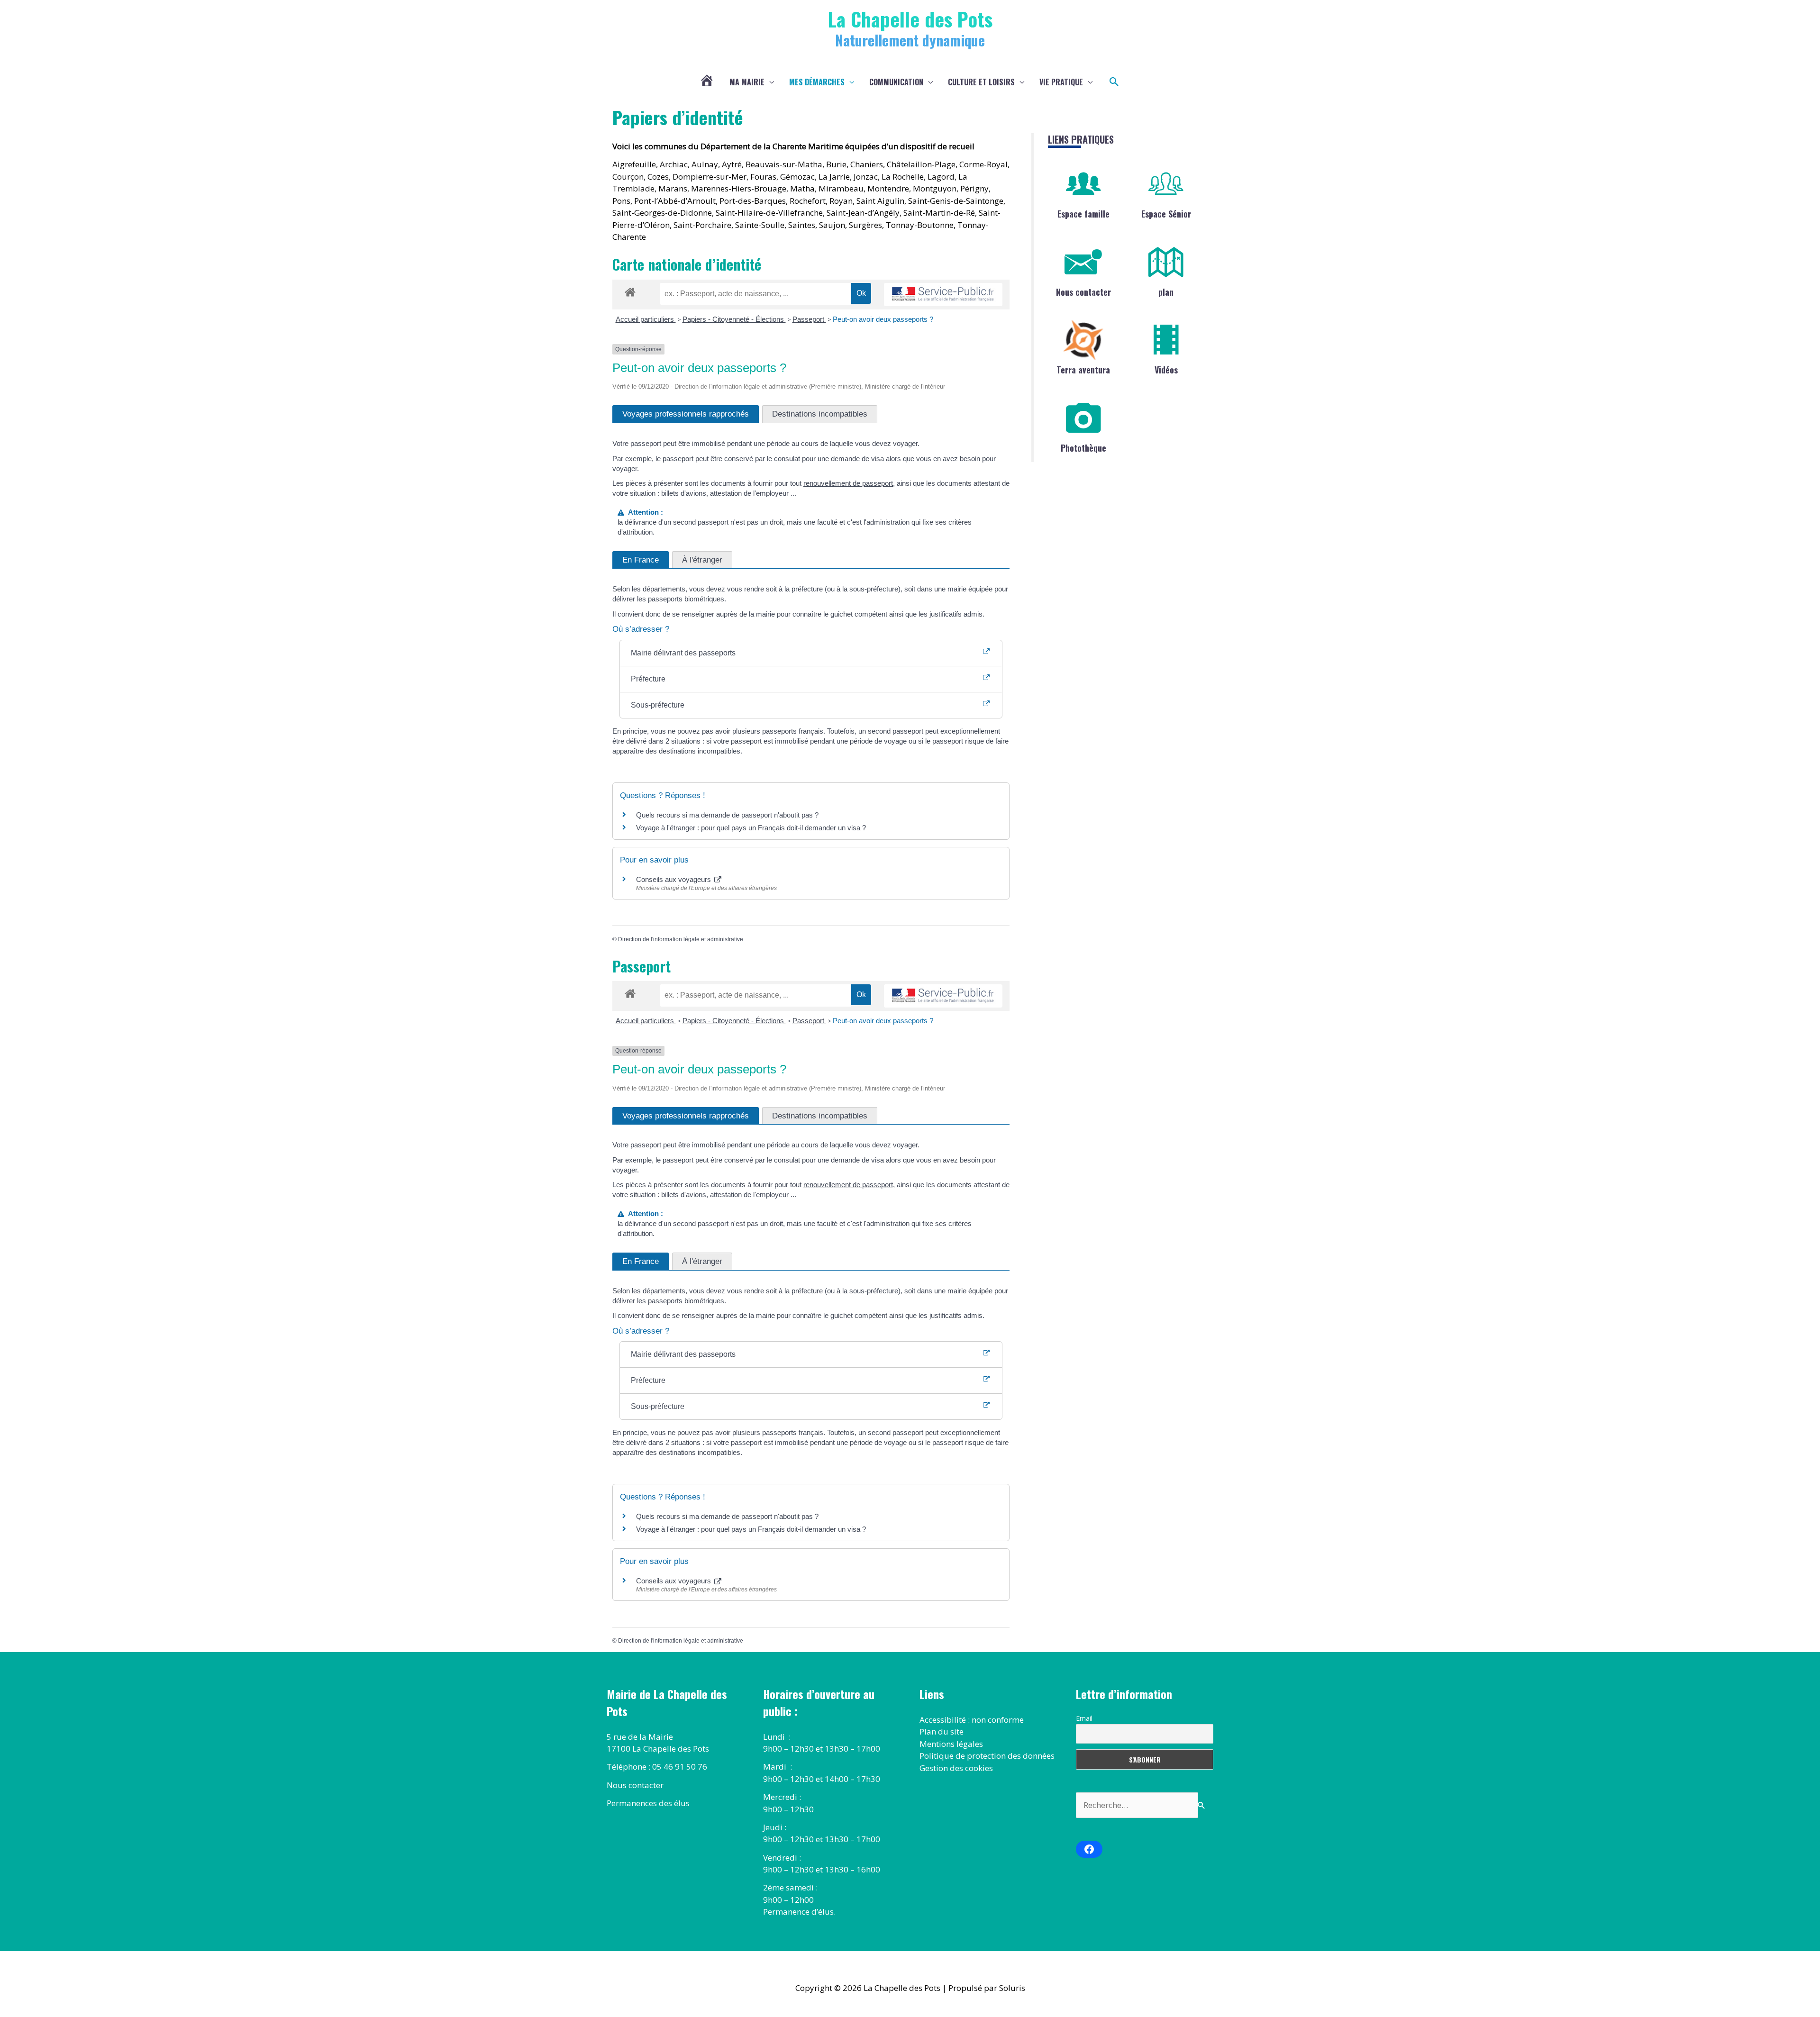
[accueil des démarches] (630, 291)
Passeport (809, 319)
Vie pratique (1061, 82)
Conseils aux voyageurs (674, 879)
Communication (896, 82)
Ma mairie (747, 82)
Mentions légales (951, 1744)
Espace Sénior (1166, 214)
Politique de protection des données (987, 1756)
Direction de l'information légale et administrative (681, 939)
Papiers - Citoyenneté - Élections (734, 319)
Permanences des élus (648, 1803)
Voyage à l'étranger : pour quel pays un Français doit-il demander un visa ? (751, 828)
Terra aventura (1083, 370)
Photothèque (1083, 448)
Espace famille (1083, 214)
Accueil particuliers (646, 319)
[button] (1114, 82)
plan (1166, 292)
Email (1084, 1718)
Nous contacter (1083, 292)
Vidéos (1166, 370)
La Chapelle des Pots (910, 19)
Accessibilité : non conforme (972, 1720)
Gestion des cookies (956, 1768)
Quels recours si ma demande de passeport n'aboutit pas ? (727, 815)
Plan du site (942, 1731)
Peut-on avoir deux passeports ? (883, 319)
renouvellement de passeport (848, 483)
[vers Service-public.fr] (943, 295)
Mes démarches (817, 82)
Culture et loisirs (981, 82)
